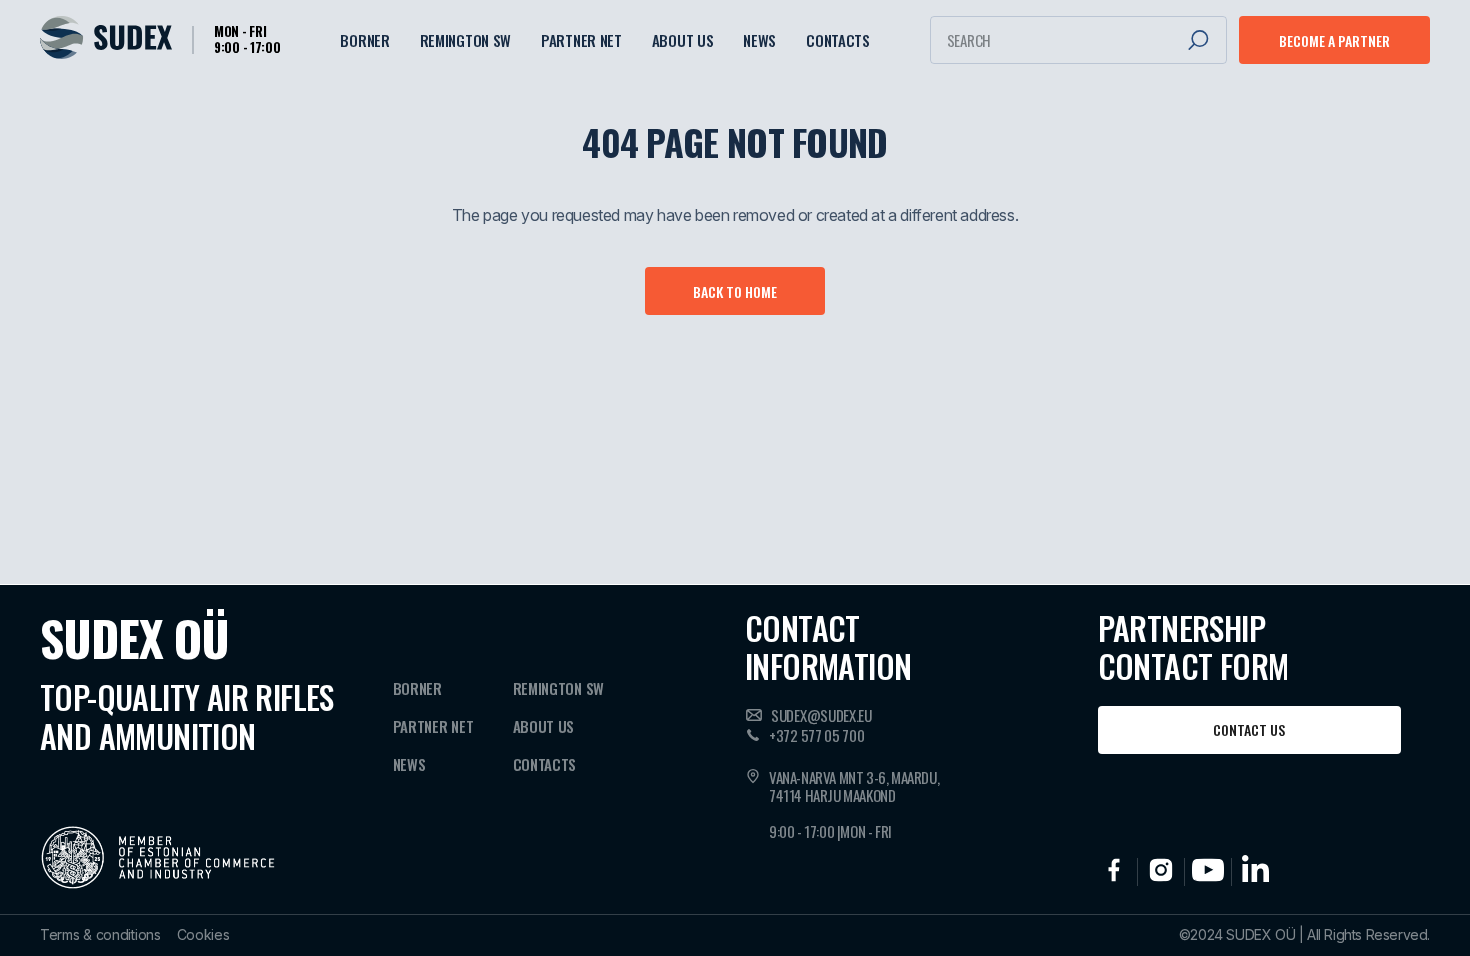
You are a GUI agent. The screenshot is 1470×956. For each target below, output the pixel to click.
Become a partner (1334, 40)
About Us (683, 40)
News (759, 40)
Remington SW (465, 40)
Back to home (735, 291)
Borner (364, 40)
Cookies (203, 935)
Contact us (1249, 729)
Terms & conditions (100, 935)
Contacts (838, 40)
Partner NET (581, 40)
